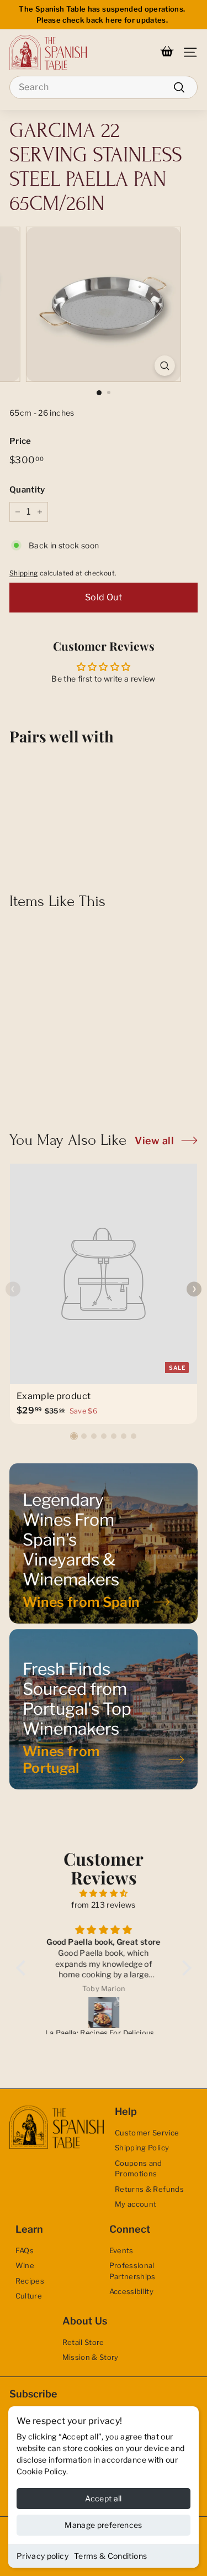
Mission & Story (91, 2357)
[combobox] (104, 87)
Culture (29, 2296)
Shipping (24, 573)
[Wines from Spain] (104, 1543)
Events (121, 2250)
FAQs (25, 2250)
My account (136, 2204)
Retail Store (83, 2342)
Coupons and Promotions (139, 2169)
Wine (25, 2265)
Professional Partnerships (132, 2271)
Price (20, 441)
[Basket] (167, 53)
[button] (74, 1436)
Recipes (30, 2281)
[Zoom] (165, 366)
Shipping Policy (142, 2148)
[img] (104, 1893)
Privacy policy (43, 2556)
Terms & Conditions (110, 2556)
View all (154, 1141)
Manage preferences (103, 2525)
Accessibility (132, 2291)
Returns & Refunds (149, 2189)
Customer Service (147, 2133)
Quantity (27, 490)
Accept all (104, 2498)
